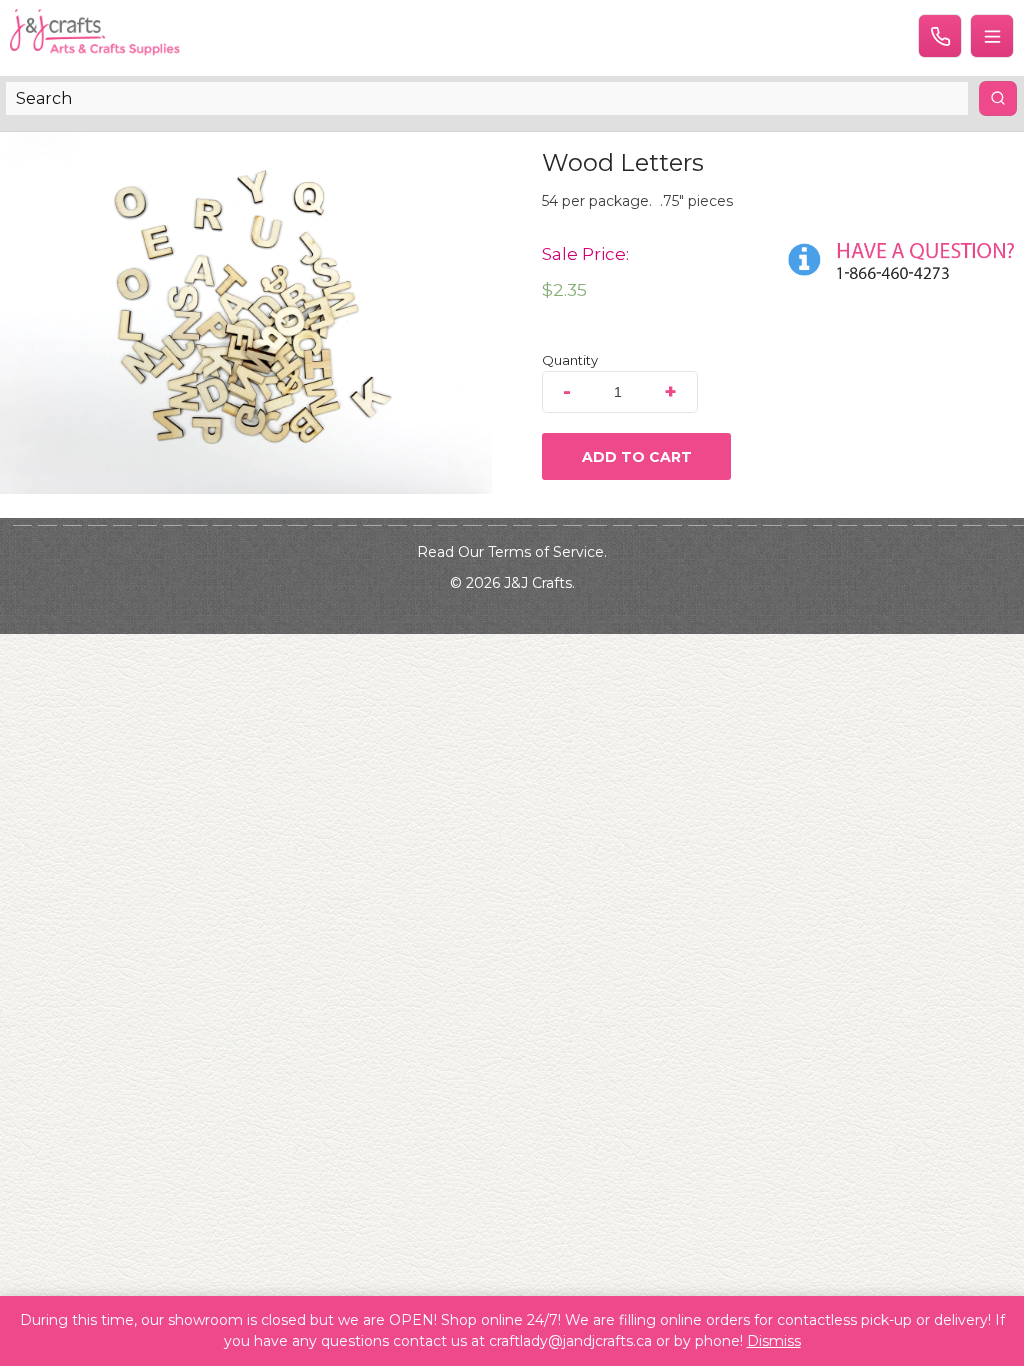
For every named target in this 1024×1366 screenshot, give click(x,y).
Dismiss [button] (774, 1341)
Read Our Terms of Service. (512, 552)
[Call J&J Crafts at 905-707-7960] (940, 36)
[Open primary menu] (992, 36)
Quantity (570, 360)
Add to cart (637, 457)
